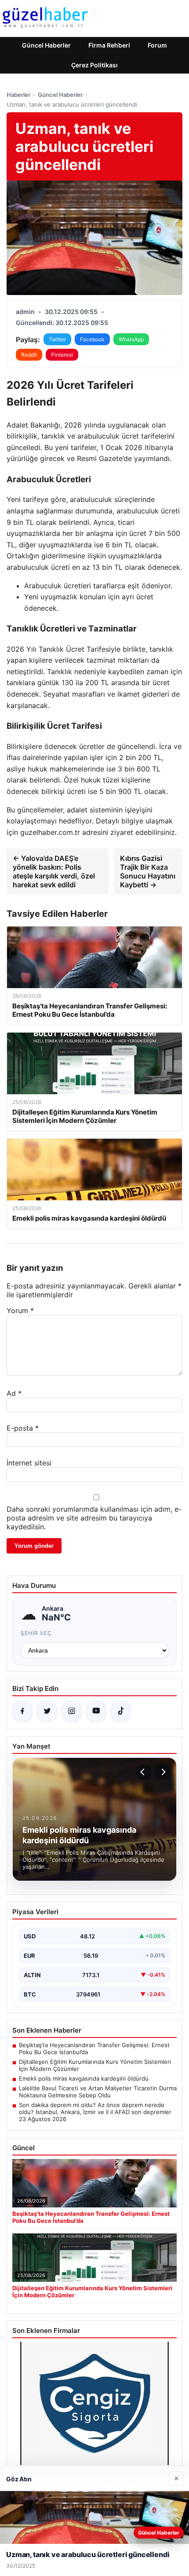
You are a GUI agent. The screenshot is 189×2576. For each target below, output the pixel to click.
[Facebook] (22, 1712)
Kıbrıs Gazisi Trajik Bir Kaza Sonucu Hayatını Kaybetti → (148, 871)
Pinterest (62, 355)
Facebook (92, 339)
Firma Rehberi (109, 45)
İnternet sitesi (29, 1463)
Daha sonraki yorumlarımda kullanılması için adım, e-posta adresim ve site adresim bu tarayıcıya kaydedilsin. (94, 1518)
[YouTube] (96, 1712)
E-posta (23, 1428)
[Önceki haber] (144, 1772)
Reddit (29, 355)
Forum (157, 45)
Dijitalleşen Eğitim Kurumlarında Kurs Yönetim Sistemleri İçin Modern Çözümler (95, 2065)
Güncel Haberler (46, 45)
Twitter (57, 339)
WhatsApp (131, 339)
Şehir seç (36, 1633)
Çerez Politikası (94, 65)
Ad (14, 1393)
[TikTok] (121, 1712)
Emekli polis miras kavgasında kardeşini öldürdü (84, 2078)
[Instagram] (72, 1712)
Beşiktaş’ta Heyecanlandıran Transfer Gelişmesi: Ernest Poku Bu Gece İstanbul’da (94, 2048)
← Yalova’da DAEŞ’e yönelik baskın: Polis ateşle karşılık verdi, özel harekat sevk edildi (54, 871)
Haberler (18, 95)
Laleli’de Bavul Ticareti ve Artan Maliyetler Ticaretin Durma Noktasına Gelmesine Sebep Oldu (98, 2092)
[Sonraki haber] (162, 1772)
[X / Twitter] (47, 1712)
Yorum (20, 1310)
